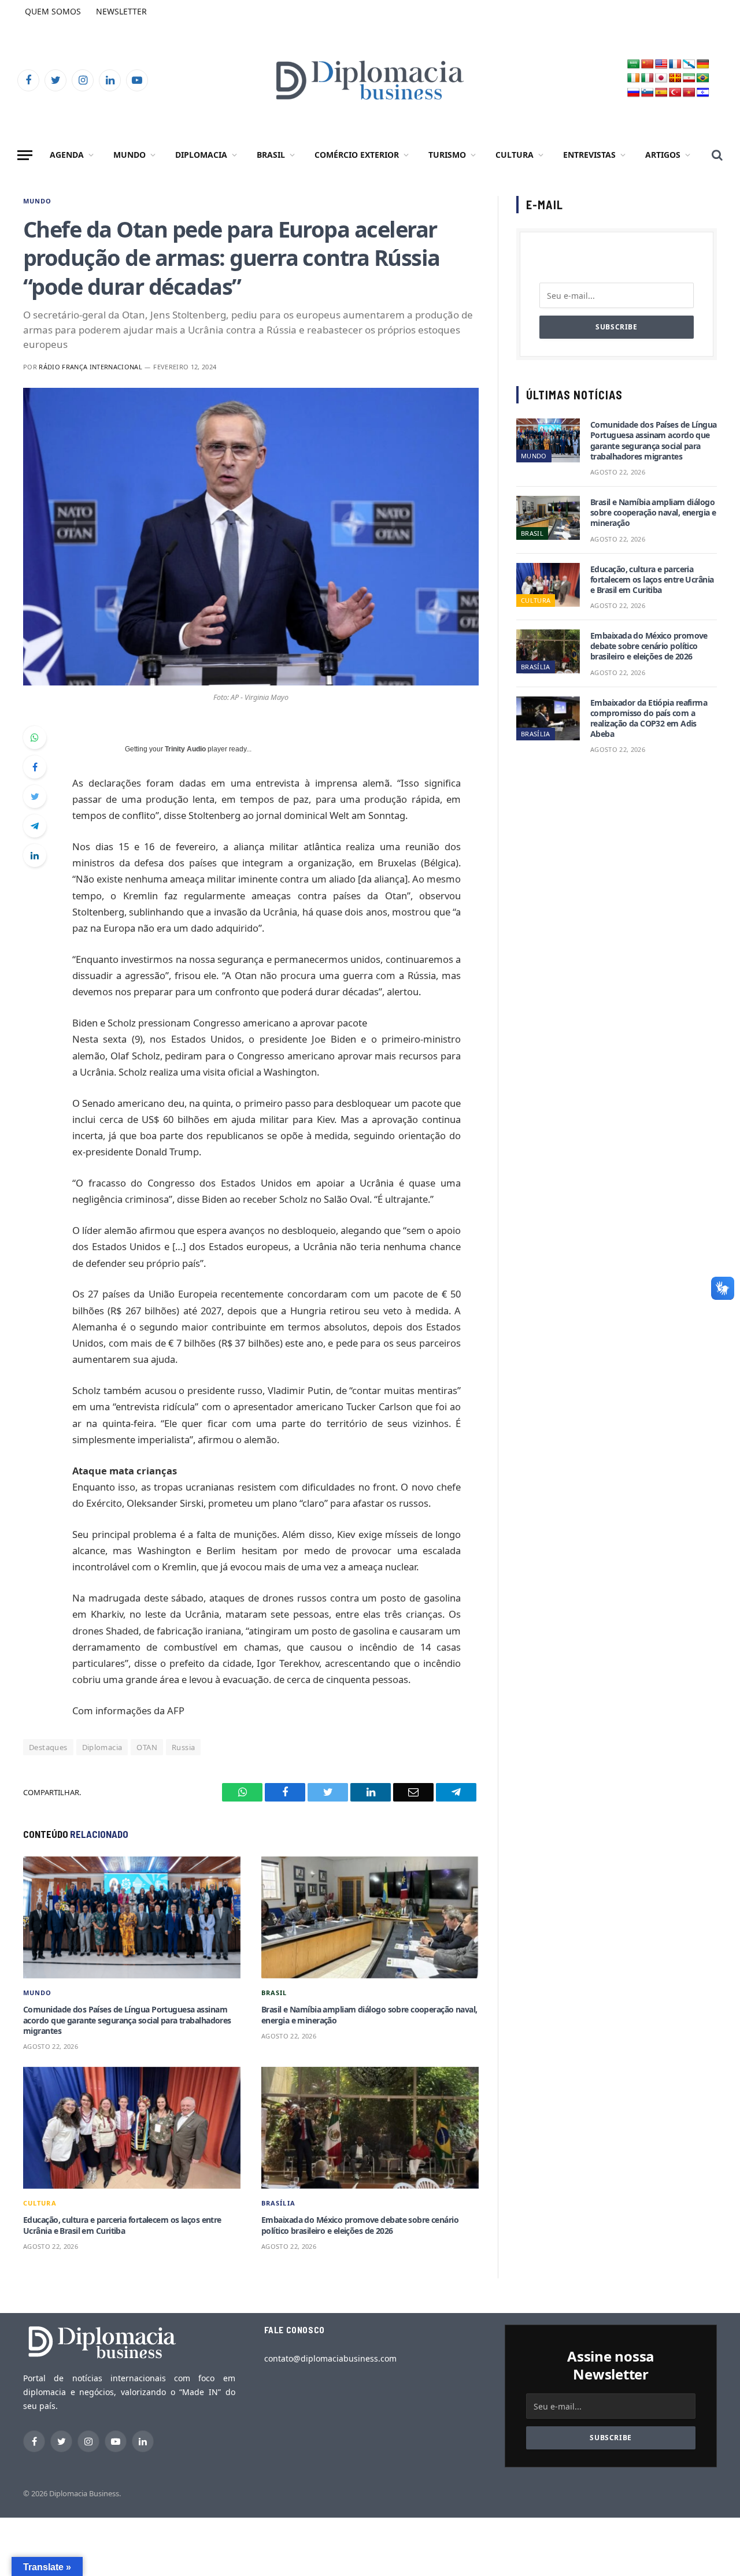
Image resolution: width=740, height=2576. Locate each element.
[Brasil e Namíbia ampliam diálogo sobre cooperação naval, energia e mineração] (370, 1918)
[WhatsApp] (35, 737)
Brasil (271, 155)
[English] (661, 64)
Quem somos (53, 11)
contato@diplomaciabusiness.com (330, 2358)
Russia (183, 1747)
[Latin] (675, 78)
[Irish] (634, 78)
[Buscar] (716, 155)
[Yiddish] (703, 93)
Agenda (67, 155)
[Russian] (634, 93)
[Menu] (25, 155)
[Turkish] (675, 93)
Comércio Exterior (357, 155)
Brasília (278, 2203)
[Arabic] (634, 64)
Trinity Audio (185, 749)
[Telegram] (35, 826)
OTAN (147, 1747)
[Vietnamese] (689, 93)
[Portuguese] (703, 78)
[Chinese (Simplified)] (647, 64)
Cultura (515, 155)
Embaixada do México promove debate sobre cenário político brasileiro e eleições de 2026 (360, 2225)
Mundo (129, 155)
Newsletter (121, 11)
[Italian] (647, 78)
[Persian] (689, 78)
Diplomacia (201, 155)
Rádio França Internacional (90, 367)
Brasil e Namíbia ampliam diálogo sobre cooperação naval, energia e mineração (369, 2015)
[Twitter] (35, 796)
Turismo (447, 155)
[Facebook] (35, 767)
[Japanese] (661, 78)
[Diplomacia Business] (370, 80)
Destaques (48, 1747)
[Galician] (689, 64)
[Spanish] (661, 93)
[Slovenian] (647, 93)
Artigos (663, 155)
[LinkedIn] (35, 855)
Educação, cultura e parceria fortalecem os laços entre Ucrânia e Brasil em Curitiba (122, 2225)
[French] (675, 64)
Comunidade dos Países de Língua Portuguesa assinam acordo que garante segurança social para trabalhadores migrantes (127, 2020)
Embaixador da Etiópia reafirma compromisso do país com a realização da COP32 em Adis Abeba (649, 719)
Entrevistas (589, 155)
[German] (703, 64)
